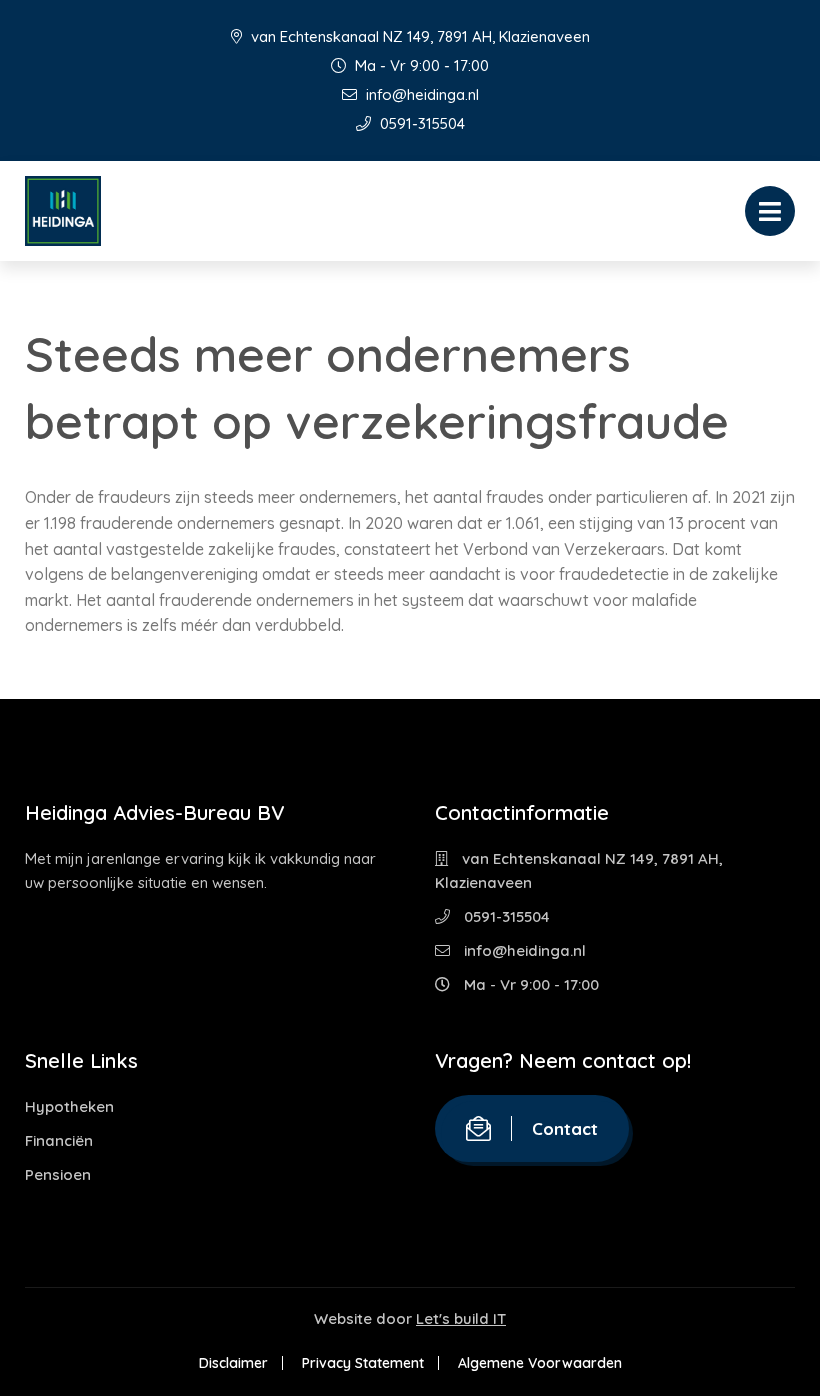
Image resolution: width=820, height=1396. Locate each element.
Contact (565, 1128)
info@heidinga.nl (420, 94)
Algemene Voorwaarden (540, 1363)
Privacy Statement (363, 1363)
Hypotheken (69, 1106)
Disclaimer (233, 1363)
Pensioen (58, 1174)
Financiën (59, 1140)
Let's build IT (461, 1318)
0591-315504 (420, 123)
